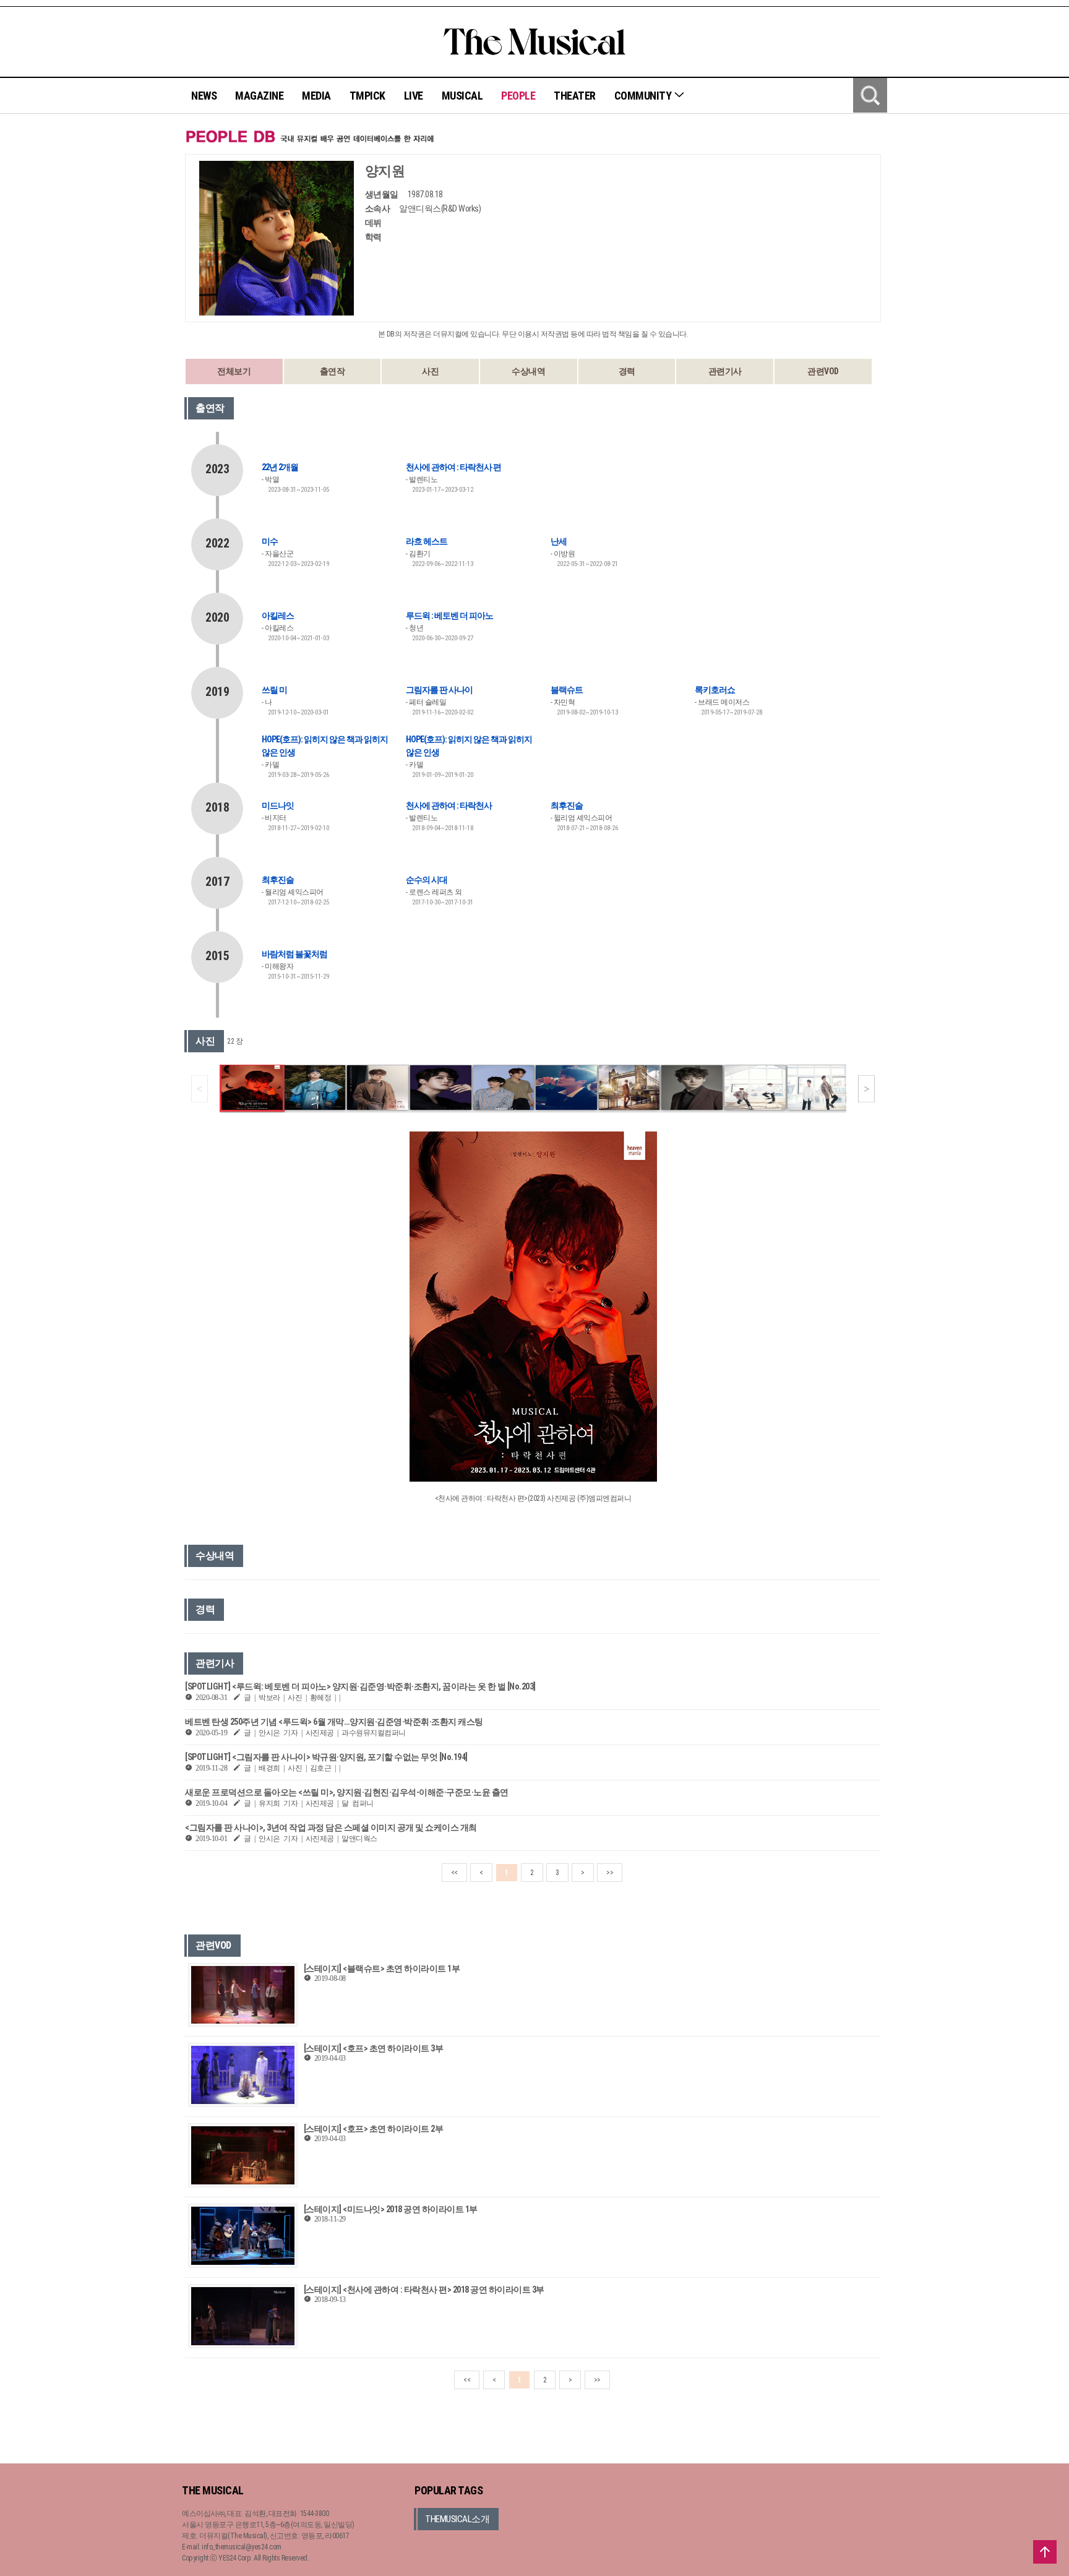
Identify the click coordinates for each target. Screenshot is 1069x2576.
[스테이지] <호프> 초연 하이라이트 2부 (374, 2129)
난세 (559, 541)
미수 (270, 541)
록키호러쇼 (715, 690)
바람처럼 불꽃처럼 (294, 954)
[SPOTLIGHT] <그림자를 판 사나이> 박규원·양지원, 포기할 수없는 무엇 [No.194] (326, 1757)
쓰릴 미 (274, 690)
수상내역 (528, 371)
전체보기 (234, 371)
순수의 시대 (427, 880)
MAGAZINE (259, 96)
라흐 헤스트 (427, 541)
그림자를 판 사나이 (439, 690)
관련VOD (823, 371)
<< (454, 1873)
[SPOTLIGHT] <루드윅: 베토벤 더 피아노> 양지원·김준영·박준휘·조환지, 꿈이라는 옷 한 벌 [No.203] (360, 1686)
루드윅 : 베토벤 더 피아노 (449, 616)
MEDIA (316, 96)
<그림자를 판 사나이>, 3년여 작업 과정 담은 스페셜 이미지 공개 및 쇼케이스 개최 (331, 1827)
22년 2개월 (280, 467)
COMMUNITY (644, 96)
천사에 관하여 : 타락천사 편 (453, 467)
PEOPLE (518, 96)
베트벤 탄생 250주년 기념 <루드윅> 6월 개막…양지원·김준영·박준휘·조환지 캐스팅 (334, 1722)
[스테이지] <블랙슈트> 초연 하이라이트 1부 (382, 1968)
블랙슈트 (567, 690)
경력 (627, 371)
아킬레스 (278, 616)
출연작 (333, 371)
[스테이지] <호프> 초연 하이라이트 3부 (374, 2048)
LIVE (414, 96)
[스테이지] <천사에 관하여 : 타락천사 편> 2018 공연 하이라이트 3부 (424, 2290)
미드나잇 (278, 805)
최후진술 (567, 805)
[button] (866, 1089)
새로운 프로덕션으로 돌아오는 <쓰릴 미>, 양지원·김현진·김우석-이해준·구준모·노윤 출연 (347, 1792)
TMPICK (367, 96)
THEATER (575, 96)
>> (610, 1873)
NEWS (204, 96)
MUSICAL (462, 96)
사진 (430, 371)
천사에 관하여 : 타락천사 (449, 805)
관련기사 (725, 371)
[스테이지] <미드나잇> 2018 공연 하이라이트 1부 (391, 2209)
